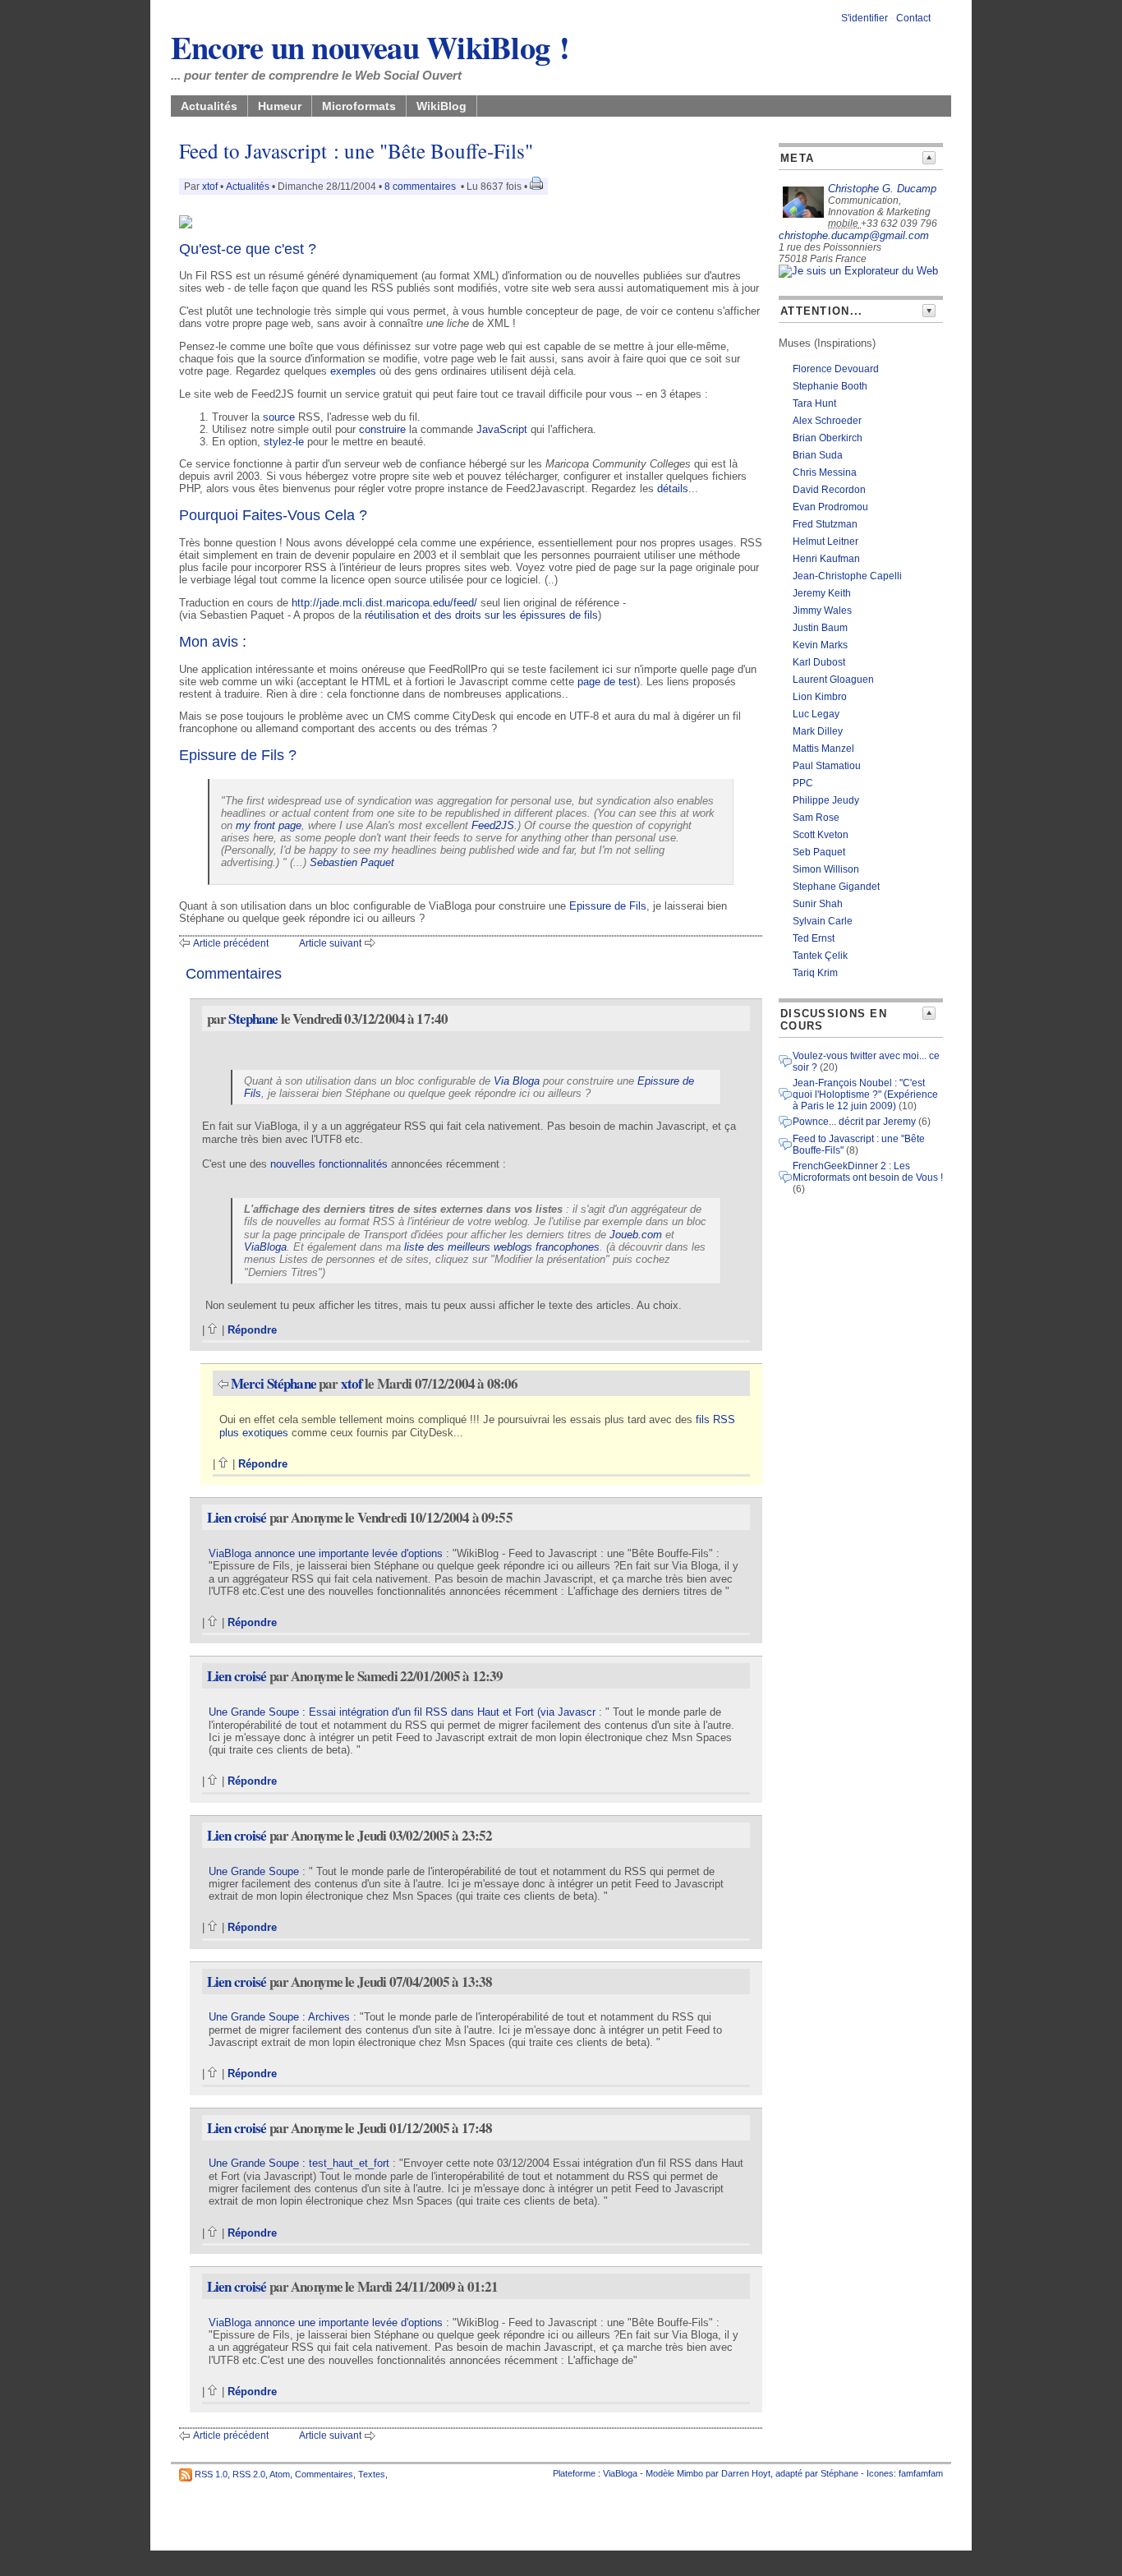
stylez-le (284, 442)
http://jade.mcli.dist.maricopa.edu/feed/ (384, 603)
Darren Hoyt (746, 2473)
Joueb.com (636, 1235)
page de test (607, 682)
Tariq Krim (815, 973)
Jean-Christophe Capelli (847, 576)
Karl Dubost (819, 662)
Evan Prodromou (830, 507)
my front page (269, 825)
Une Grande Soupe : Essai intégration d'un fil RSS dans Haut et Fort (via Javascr (402, 1712)
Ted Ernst (814, 938)
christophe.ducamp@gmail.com (854, 235)
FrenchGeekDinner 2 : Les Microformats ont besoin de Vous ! (868, 1172)
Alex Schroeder (827, 421)
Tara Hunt (814, 403)
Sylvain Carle (823, 921)
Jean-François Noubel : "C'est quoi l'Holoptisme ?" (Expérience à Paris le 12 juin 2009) (865, 1094)
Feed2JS (493, 825)
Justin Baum (820, 628)
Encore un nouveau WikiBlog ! (370, 47)
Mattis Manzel (823, 749)
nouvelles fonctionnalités (329, 1164)
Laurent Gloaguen (833, 680)
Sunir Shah (818, 904)
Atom (280, 2474)
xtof (210, 187)
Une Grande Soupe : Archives (279, 2017)
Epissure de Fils (608, 906)
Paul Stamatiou (827, 766)
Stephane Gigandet (836, 887)
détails (673, 488)
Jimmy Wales (822, 611)
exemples (353, 371)
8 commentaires (420, 187)
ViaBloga (265, 1247)
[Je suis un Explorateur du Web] (858, 271)
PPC (803, 783)
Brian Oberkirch (828, 438)
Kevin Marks (820, 645)
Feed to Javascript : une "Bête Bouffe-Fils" (356, 151)
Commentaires (324, 2474)
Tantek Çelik (820, 956)
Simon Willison (826, 869)
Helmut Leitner (825, 541)
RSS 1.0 (211, 2474)
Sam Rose (816, 818)
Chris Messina (825, 472)
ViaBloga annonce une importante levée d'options (326, 1553)
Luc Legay (816, 714)
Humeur (280, 106)
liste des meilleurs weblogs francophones (502, 1247)
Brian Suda (818, 455)
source (279, 417)
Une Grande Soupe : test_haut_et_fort (299, 2163)
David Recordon (829, 490)
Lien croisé (237, 1517)
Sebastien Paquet (352, 862)
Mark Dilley (818, 731)
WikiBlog (441, 106)
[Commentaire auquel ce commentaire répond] (223, 1383)
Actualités (209, 106)
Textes (372, 2474)
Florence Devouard (836, 369)
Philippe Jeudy (826, 800)
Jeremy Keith (822, 593)
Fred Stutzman (825, 524)
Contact (913, 18)
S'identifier (864, 18)
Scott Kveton (821, 835)
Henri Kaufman (826, 559)
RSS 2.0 (249, 2474)
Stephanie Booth (830, 386)
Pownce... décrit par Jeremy (854, 1122)
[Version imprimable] (536, 187)
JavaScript (502, 429)
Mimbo (690, 2473)
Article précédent (231, 943)
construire (382, 429)
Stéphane (839, 2473)
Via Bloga (517, 1081)
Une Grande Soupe (254, 1871)
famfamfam (921, 2473)
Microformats (359, 106)
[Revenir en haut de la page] (213, 1330)
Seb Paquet (819, 852)
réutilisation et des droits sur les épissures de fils (481, 615)
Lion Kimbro (820, 697)
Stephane (253, 1018)
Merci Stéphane (274, 1383)
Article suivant (330, 943)
